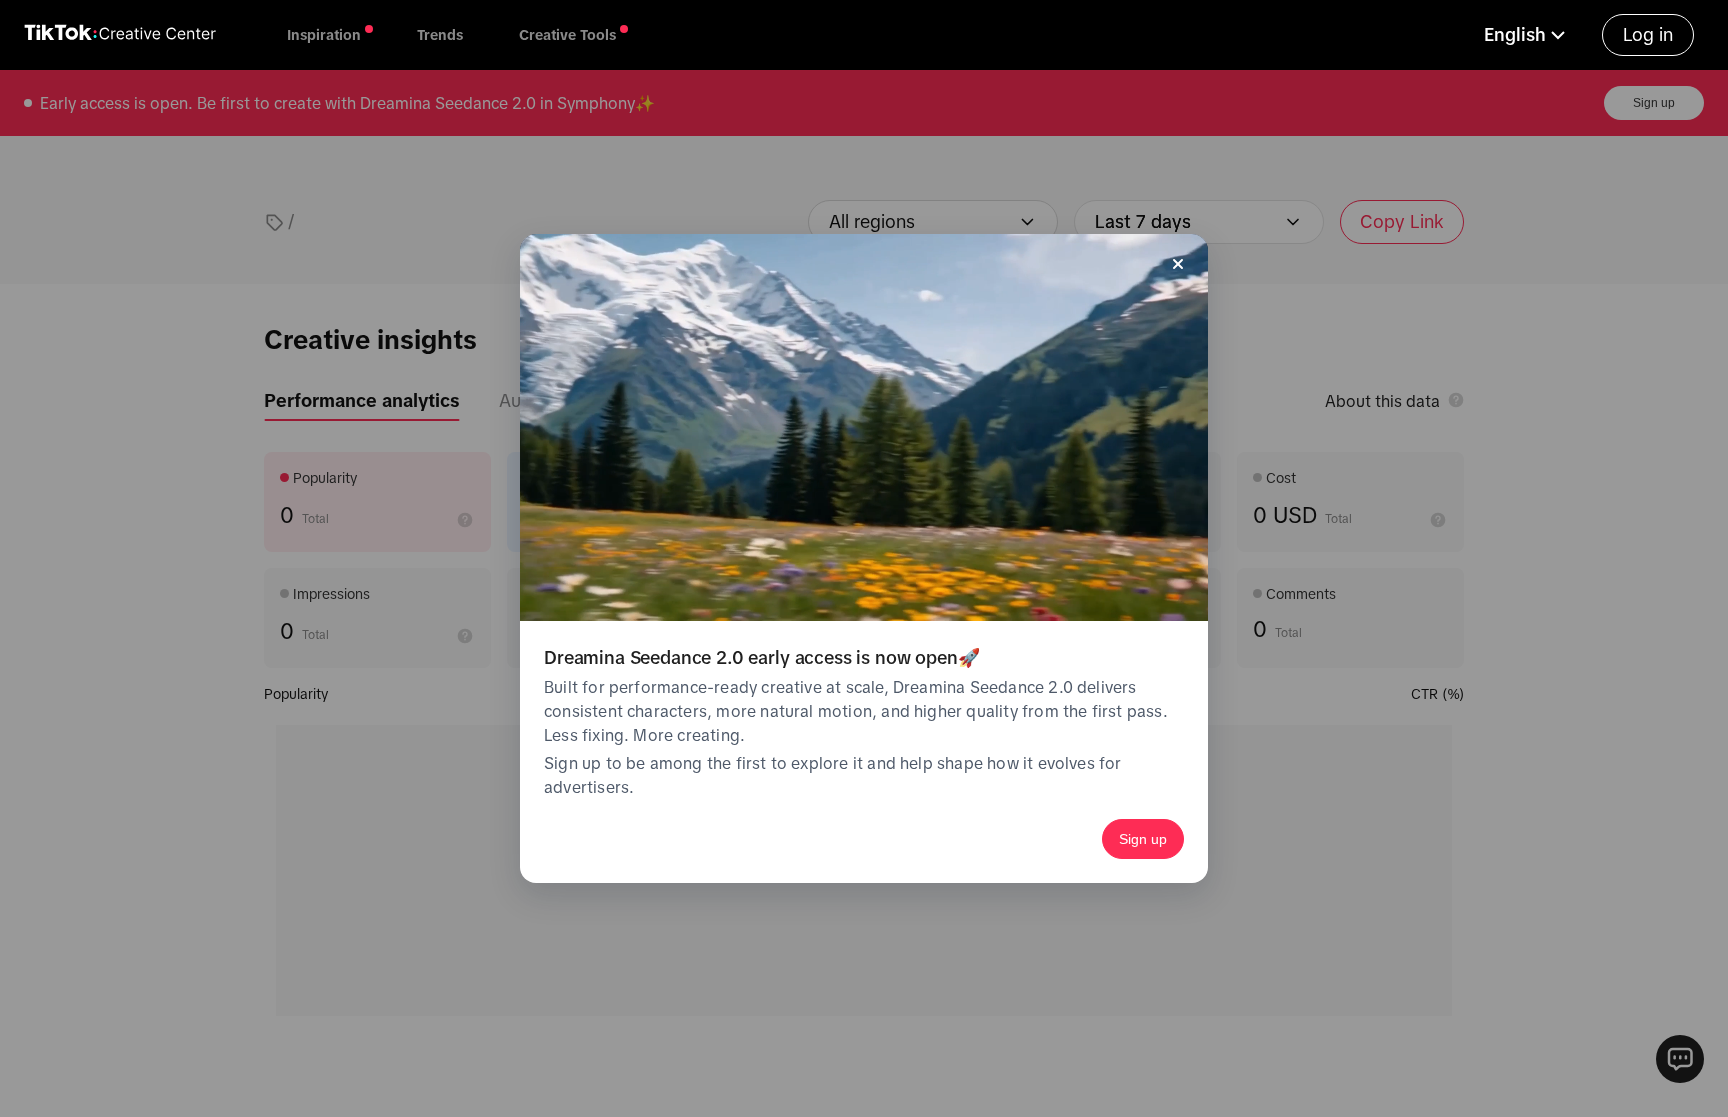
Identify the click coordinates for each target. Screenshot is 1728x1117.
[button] (1527, 35)
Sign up (1143, 839)
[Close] (1178, 264)
